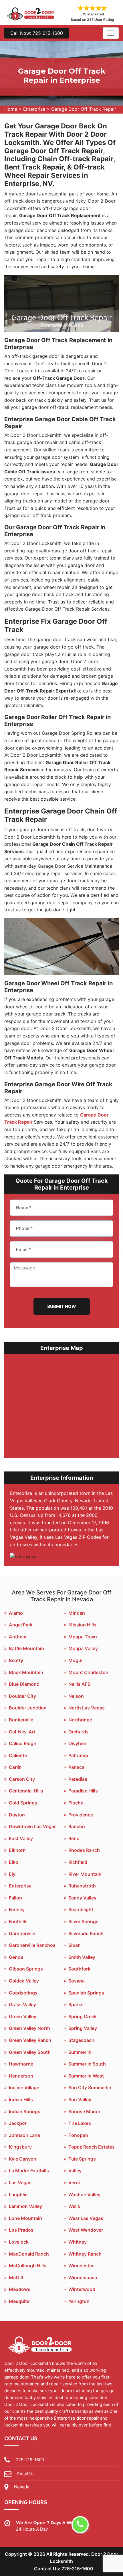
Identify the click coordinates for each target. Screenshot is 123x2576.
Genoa (16, 1957)
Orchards (79, 1732)
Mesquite (19, 2301)
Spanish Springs (86, 1993)
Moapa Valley (83, 1648)
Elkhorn (17, 1850)
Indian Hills (21, 2099)
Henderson (21, 2076)
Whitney (78, 2242)
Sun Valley (80, 2099)
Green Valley (23, 2016)
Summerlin (80, 2052)
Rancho (77, 1826)
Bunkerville (21, 1720)
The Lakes (80, 2123)
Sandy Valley (82, 1898)
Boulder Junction (28, 1708)
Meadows (20, 2289)
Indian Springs (25, 2111)
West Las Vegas (86, 2218)
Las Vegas (20, 2183)
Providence (81, 1815)
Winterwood (82, 2289)
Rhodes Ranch (84, 1850)
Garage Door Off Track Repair (84, 109)
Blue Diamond (24, 1684)
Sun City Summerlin (90, 2088)
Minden (77, 1613)
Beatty (16, 1660)
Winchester (81, 2266)
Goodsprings (23, 1993)
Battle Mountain (26, 1648)
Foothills (18, 1921)
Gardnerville (22, 1933)
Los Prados (21, 2230)
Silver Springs (83, 1921)
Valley (75, 2171)
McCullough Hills (28, 2266)
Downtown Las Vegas (33, 1826)
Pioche (76, 1803)
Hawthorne (21, 2064)
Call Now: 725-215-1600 (37, 33)
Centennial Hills (26, 1791)
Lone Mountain (25, 2218)
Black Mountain (26, 1672)
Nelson (76, 1696)
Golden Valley (24, 1981)
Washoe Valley (84, 2195)
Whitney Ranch (85, 2254)
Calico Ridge (22, 1743)
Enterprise (34, 109)
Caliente (18, 1755)
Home (11, 109)
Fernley (17, 1909)
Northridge (80, 1720)
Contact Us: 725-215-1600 (64, 2569)
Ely (12, 1874)
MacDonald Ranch (29, 2254)
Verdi (74, 2183)
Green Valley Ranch (30, 2040)
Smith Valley (82, 1957)
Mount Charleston (88, 1672)
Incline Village (24, 2088)
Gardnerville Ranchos (32, 1945)
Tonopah (78, 2135)
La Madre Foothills (29, 2171)
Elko (14, 1862)
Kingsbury (20, 2147)
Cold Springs (23, 1803)
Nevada (22, 2487)
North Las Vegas (87, 1708)
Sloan (75, 1945)
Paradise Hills (83, 1791)
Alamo (16, 1613)
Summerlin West (86, 2076)
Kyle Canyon (23, 2159)
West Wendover (86, 2230)
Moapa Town (83, 1637)
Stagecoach (81, 2040)
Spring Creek (83, 2016)
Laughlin (18, 2195)
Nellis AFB (80, 1684)
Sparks (76, 2004)
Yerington (79, 2301)
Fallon (15, 1898)
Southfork (79, 1969)
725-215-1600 (30, 2460)
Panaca (76, 1767)
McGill (16, 2278)
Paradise (78, 1779)
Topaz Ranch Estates (92, 2147)
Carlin (15, 1767)
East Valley (21, 1838)
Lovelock (19, 2242)
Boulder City (22, 1696)
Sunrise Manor (84, 2111)
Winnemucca (83, 2278)
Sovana (77, 1981)
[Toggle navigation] (111, 33)
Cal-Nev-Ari (22, 1732)
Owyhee (77, 1743)
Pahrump (78, 1755)
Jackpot (18, 2123)
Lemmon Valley (25, 2206)
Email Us (26, 2474)
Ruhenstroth (82, 1886)
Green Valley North (29, 2028)
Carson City (22, 1779)
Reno (74, 1838)
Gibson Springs (26, 1969)
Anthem (18, 1637)
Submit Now (62, 1306)
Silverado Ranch (86, 1933)
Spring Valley (83, 2028)
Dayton (17, 1815)
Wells (74, 2206)
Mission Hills (82, 1625)
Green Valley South (30, 2052)
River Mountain (85, 1874)
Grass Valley (22, 2004)
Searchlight (81, 1909)
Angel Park (21, 1625)
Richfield (78, 1862)
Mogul (75, 1660)
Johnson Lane (24, 2135)
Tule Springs (82, 2159)
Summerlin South (87, 2064)
